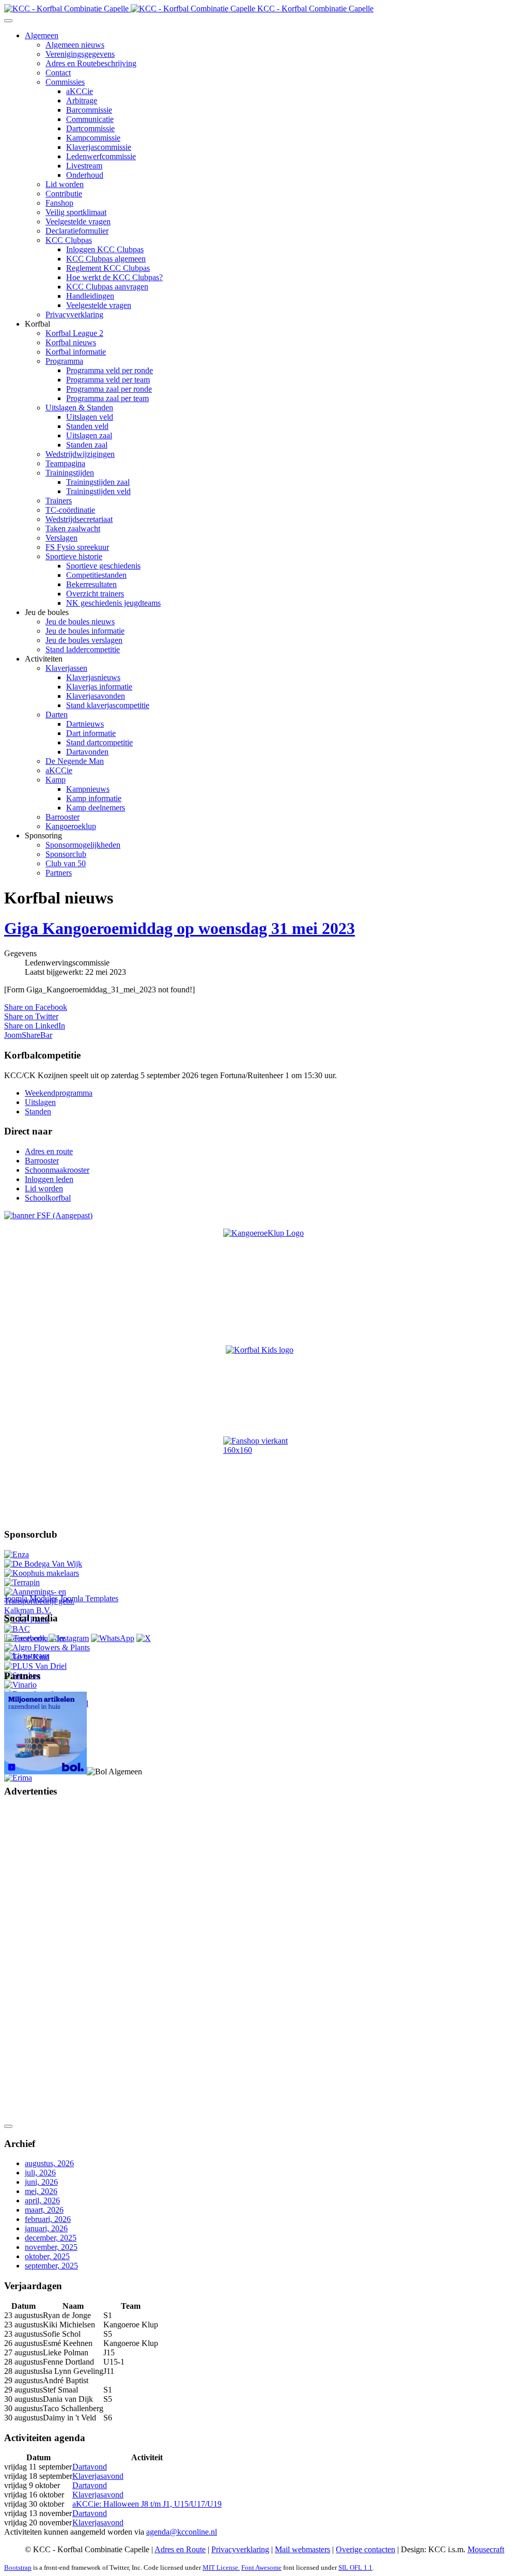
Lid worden (65, 184)
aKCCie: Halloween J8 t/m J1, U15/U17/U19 (147, 2504)
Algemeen (42, 35)
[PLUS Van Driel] (35, 1666)
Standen (38, 1111)
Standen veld (87, 426)
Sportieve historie (74, 556)
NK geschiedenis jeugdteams (113, 603)
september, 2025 (51, 2266)
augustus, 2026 (49, 2163)
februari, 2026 (48, 2219)
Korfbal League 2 (74, 333)
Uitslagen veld (90, 417)
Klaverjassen (66, 668)
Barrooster (63, 817)
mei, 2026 (41, 2191)
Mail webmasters (302, 2549)
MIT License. (221, 2567)
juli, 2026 (40, 2173)
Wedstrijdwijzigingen (80, 454)
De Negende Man (75, 761)
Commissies (65, 82)
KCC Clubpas (69, 240)
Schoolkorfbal (48, 1198)
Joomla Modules (31, 1598)
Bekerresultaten (91, 584)
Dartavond (90, 2467)
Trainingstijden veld (98, 491)
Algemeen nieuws (75, 45)
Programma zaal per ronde (109, 389)
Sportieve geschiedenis (103, 566)
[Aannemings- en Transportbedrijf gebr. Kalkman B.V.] (48, 1610)
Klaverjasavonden (96, 696)
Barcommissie (89, 110)
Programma (64, 361)
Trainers (59, 501)
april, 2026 (42, 2201)
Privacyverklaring (74, 315)
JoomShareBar (28, 1035)
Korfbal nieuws (71, 342)
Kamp (56, 780)
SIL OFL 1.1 (355, 2567)
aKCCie (80, 91)
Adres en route (49, 1151)
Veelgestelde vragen (78, 221)
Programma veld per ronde (110, 370)
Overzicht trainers (95, 594)
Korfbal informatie (76, 352)
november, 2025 (51, 2247)
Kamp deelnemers (96, 808)
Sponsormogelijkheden (83, 845)
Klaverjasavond (98, 2476)
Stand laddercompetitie (83, 649)
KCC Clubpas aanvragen (107, 287)
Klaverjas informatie (99, 687)
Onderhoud (85, 175)
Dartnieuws (85, 724)
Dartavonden (87, 752)
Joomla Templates (89, 1598)
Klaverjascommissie (99, 147)
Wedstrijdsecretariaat (79, 519)
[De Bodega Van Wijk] (43, 1564)
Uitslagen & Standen (79, 408)
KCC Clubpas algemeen (106, 259)
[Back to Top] (8, 2126)
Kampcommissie (93, 138)
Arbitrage (82, 101)
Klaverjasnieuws (93, 677)
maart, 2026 (44, 2210)
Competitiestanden (96, 575)
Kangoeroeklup (71, 826)
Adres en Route (180, 2549)
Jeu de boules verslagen (84, 640)
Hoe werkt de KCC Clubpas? (114, 277)
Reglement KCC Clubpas (108, 268)
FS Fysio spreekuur (77, 547)
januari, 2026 (46, 2228)
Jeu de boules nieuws (80, 622)
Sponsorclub (66, 854)
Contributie (64, 194)
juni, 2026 (41, 2182)
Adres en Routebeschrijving (91, 63)
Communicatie (90, 119)
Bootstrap (18, 2567)
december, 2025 (51, 2238)
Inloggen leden (49, 1179)
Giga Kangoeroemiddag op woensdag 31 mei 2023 (180, 928)
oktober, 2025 (47, 2256)
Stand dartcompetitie (99, 742)
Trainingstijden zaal (98, 482)
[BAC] (17, 1629)
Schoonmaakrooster (57, 1170)
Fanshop (59, 203)
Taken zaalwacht (73, 528)
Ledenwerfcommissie (101, 156)
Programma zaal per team (107, 398)
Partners (59, 873)
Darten (57, 715)
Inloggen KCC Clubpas (105, 249)
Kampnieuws (88, 789)
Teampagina (65, 463)
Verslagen (61, 538)
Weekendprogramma (59, 1093)
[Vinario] (20, 1685)
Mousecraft (486, 2549)
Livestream (84, 166)
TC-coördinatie (70, 510)
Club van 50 (66, 863)
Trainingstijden (70, 473)
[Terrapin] (22, 1582)
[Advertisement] (45, 1962)
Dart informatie (91, 733)
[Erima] (18, 1778)
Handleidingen (90, 296)
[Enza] (17, 1554)
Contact (58, 73)
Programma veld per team (108, 380)
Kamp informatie (94, 798)
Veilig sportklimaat (76, 212)
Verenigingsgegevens (80, 54)
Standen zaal (87, 445)
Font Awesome (261, 2567)
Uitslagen (40, 1102)
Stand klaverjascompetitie (108, 705)
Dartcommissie (90, 128)
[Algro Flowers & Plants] (47, 1647)
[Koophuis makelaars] (42, 1573)
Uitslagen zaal (89, 435)
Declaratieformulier (77, 231)
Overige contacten (365, 2549)
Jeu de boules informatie (85, 631)
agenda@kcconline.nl (182, 2532)
